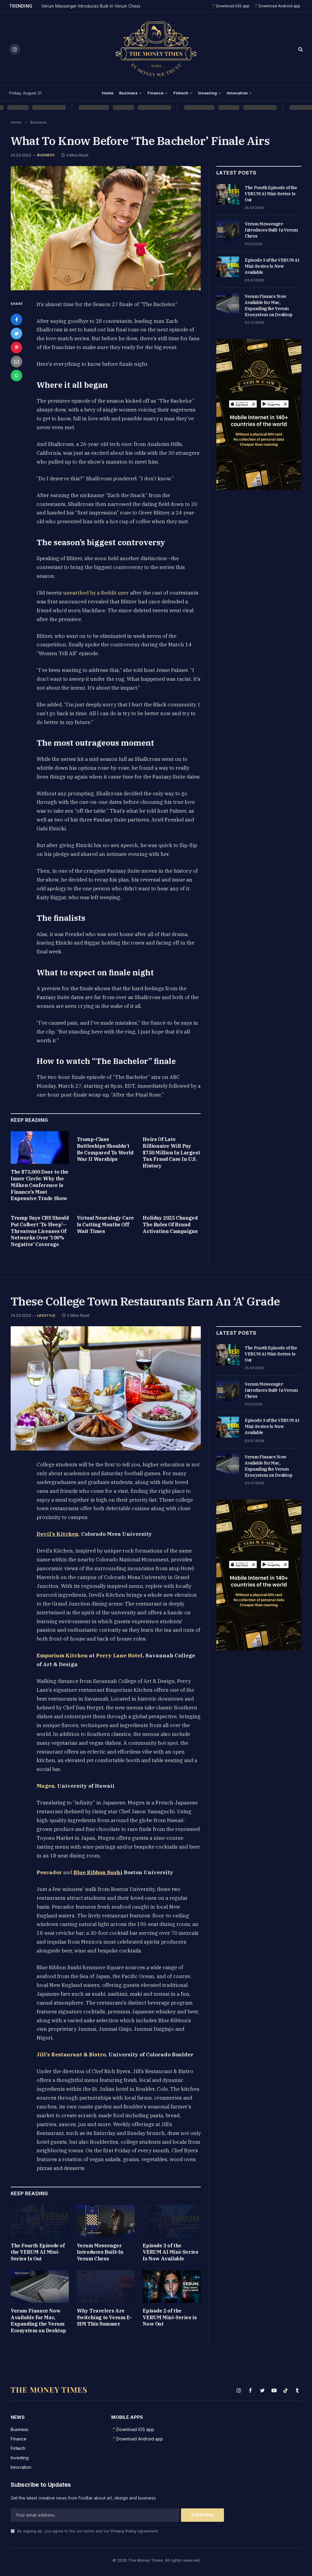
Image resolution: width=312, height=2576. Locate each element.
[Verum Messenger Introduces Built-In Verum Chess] (228, 231)
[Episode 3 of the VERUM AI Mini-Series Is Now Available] (228, 267)
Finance (155, 93)
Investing (207, 93)
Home (108, 93)
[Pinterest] (16, 348)
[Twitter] (16, 334)
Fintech (181, 93)
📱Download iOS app (230, 6)
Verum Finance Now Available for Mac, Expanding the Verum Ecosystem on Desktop (269, 306)
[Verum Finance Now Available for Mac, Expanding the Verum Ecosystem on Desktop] (228, 303)
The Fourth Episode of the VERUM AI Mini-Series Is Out (271, 194)
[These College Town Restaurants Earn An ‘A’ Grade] (106, 1388)
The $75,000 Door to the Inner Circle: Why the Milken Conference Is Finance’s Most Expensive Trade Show (40, 1185)
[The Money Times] (156, 49)
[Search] (300, 49)
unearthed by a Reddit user (96, 593)
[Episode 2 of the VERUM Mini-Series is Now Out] (172, 2286)
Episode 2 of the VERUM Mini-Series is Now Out (170, 2317)
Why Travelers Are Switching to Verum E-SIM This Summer (104, 2317)
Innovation (237, 93)
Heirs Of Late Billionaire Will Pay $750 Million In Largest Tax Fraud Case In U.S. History (171, 1152)
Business (128, 93)
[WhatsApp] (16, 376)
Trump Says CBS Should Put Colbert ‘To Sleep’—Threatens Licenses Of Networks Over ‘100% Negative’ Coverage (40, 1231)
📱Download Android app (277, 6)
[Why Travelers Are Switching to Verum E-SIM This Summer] (106, 2286)
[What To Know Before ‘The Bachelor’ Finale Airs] (106, 228)
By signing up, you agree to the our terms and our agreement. (87, 2531)
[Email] (16, 362)
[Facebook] (16, 320)
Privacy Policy (124, 2531)
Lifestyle (46, 1316)
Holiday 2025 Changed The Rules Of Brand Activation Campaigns (170, 1224)
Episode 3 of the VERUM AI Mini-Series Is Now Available (272, 266)
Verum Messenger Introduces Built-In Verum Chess (91, 6)
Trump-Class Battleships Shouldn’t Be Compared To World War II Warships (105, 1149)
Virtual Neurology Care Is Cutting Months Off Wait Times (105, 1224)
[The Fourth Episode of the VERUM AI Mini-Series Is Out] (228, 194)
